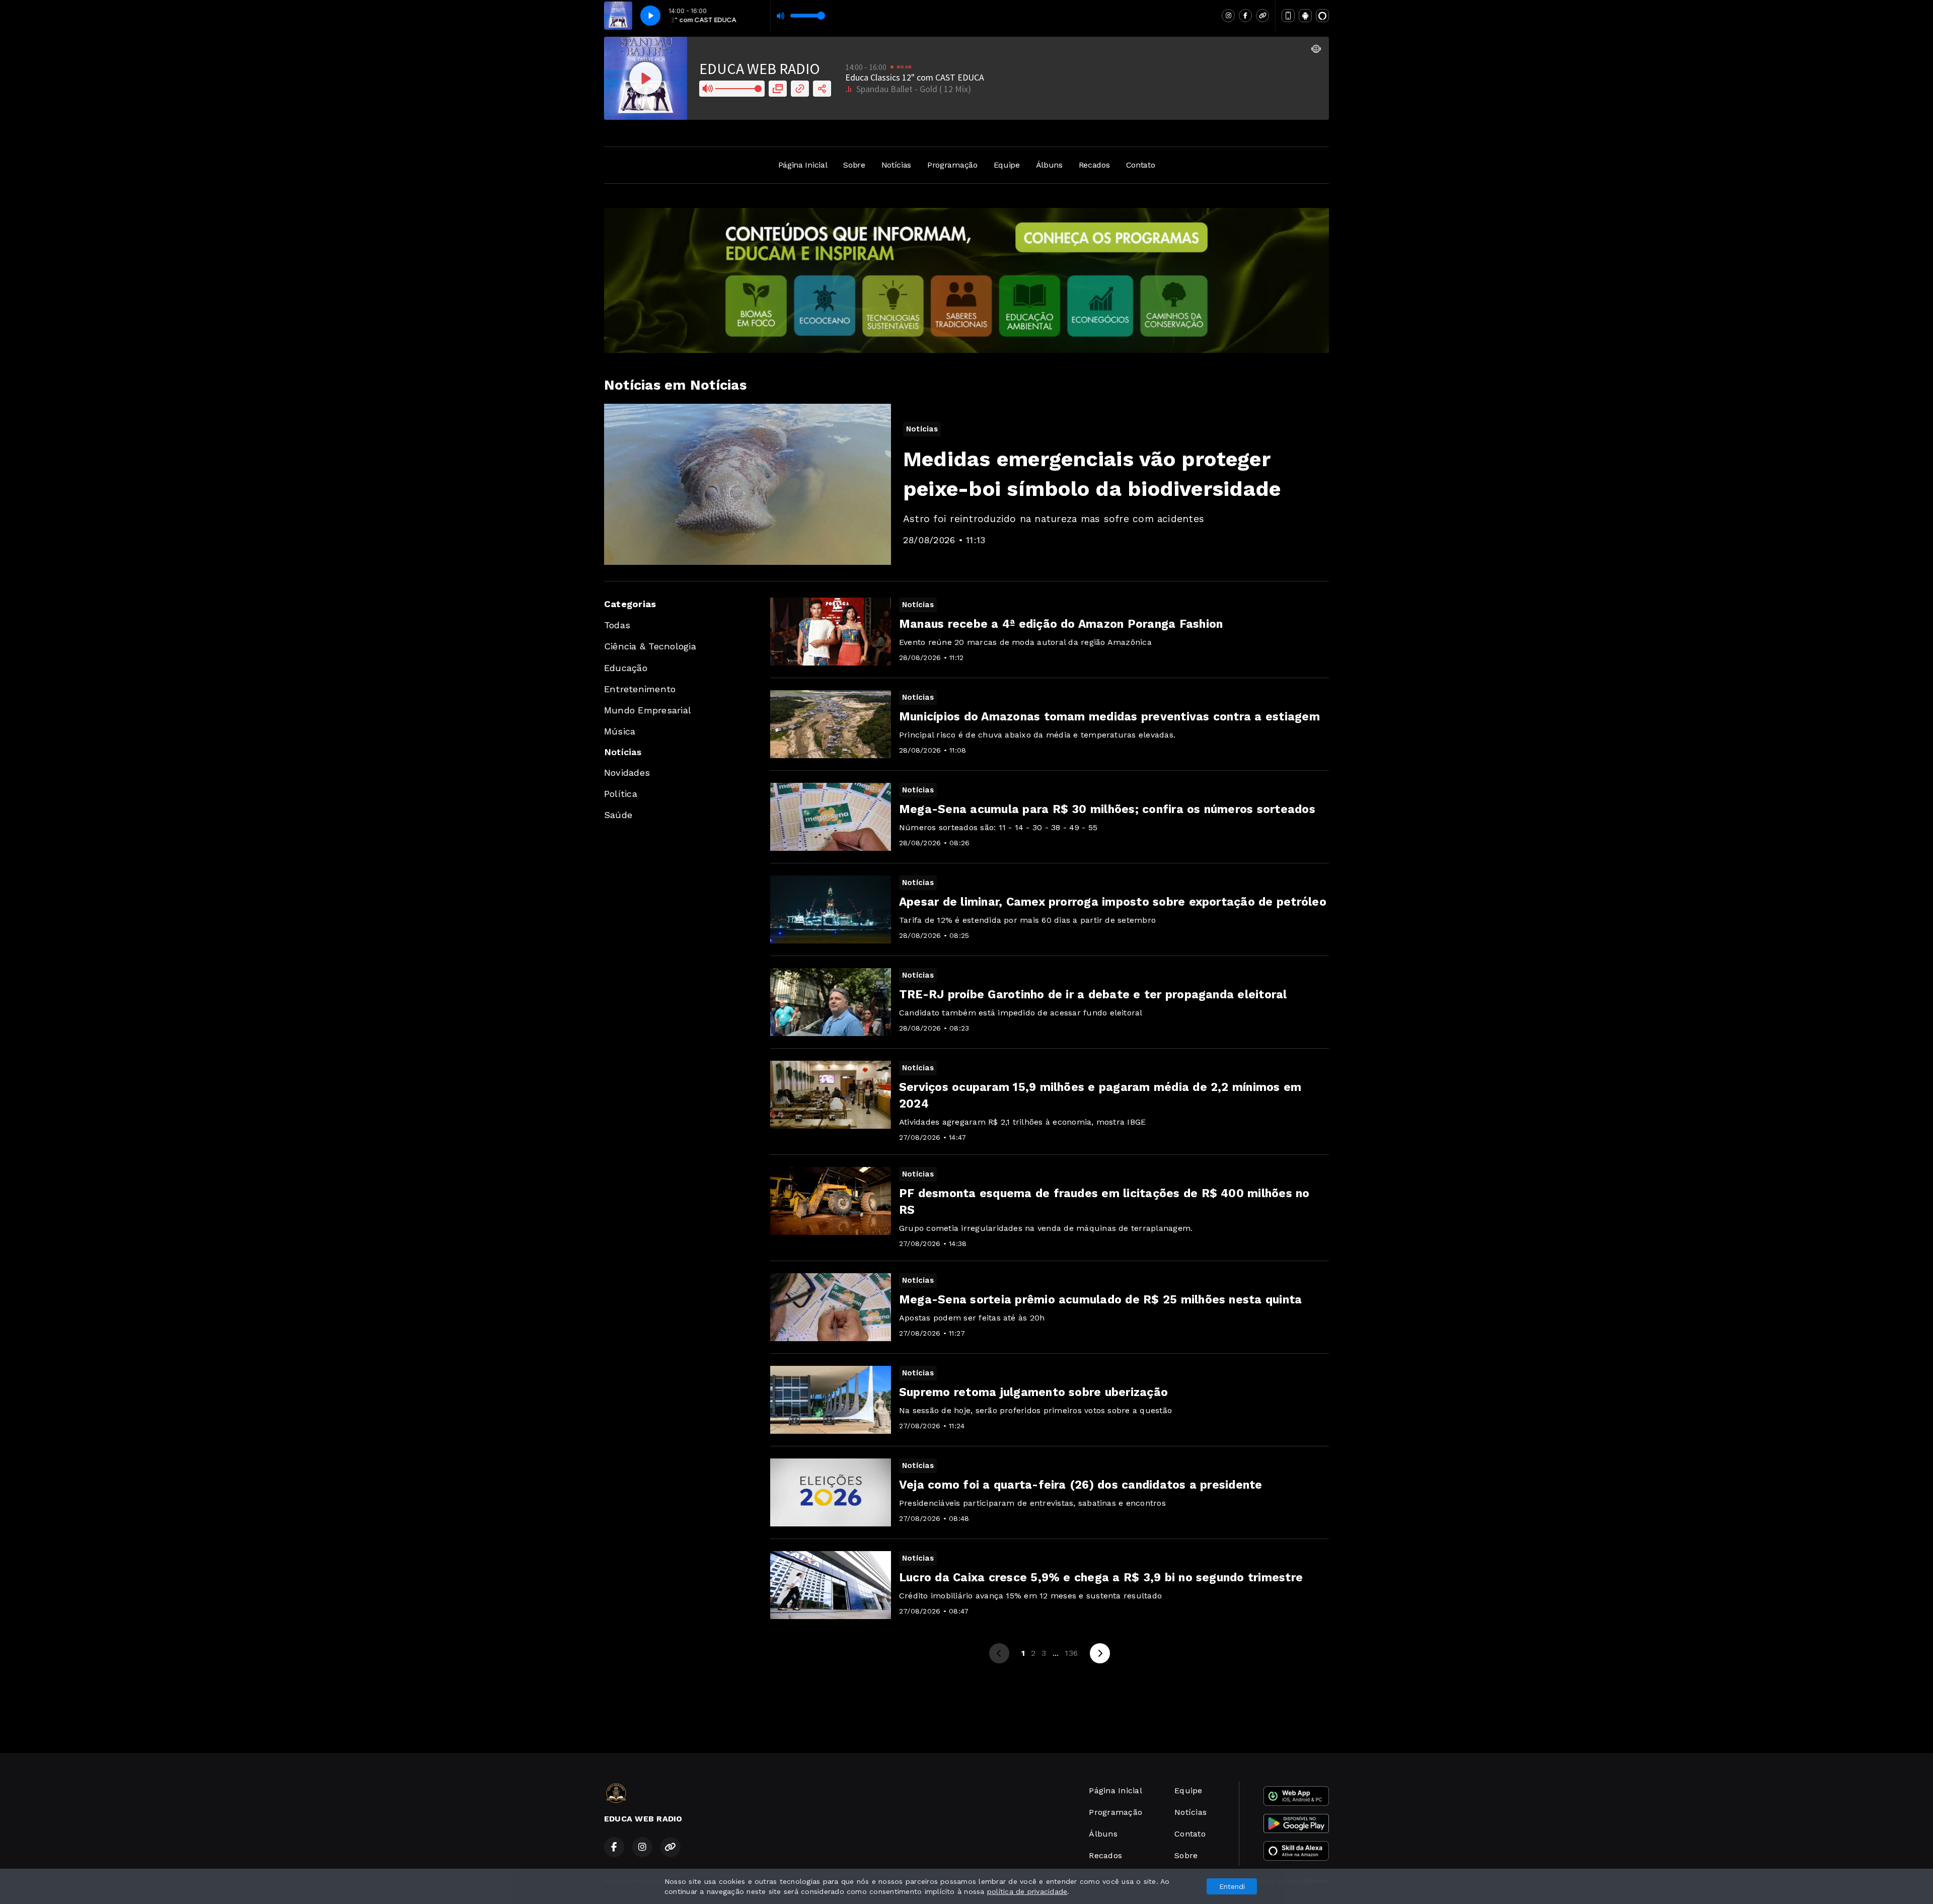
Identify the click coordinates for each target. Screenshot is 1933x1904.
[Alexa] (1322, 16)
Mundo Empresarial (648, 710)
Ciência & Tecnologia (650, 646)
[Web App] (1288, 16)
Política (621, 794)
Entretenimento (640, 689)
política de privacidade (1027, 1891)
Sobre (854, 165)
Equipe (1007, 165)
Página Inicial (803, 165)
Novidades (627, 773)
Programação (952, 165)
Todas (617, 625)
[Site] (1262, 16)
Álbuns (1049, 165)
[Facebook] (1245, 16)
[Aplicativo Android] (1305, 16)
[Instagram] (1228, 16)
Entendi (1232, 1886)
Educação (626, 668)
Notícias (896, 165)
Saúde (618, 815)
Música (620, 731)
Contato (1141, 165)
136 (1071, 1653)
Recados (1094, 165)
